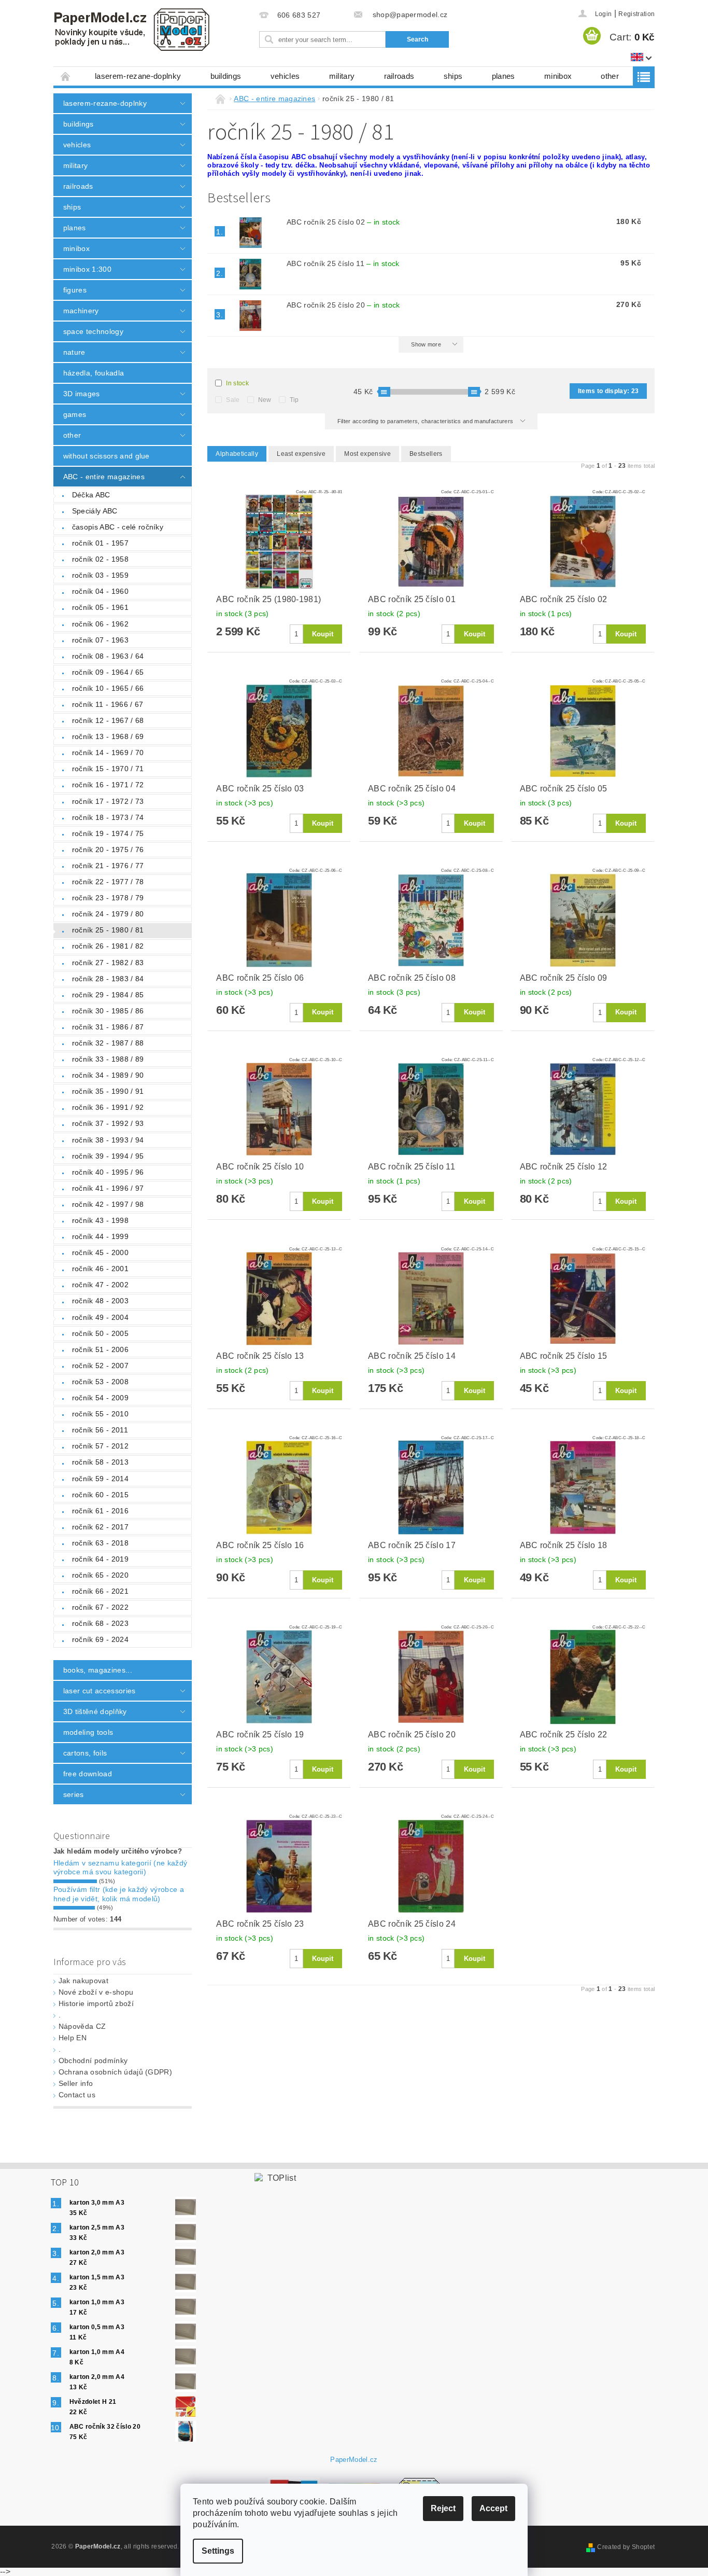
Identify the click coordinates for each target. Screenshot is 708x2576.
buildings (226, 76)
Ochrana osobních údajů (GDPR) (115, 2072)
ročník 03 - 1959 (100, 575)
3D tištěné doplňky (95, 1711)
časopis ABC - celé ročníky (118, 527)
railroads (399, 76)
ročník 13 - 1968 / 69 (108, 736)
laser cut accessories (100, 1691)
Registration (636, 14)
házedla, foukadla (94, 373)
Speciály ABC (95, 511)
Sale (233, 400)
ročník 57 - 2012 (100, 1446)
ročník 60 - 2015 (100, 1495)
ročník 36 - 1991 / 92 (108, 1107)
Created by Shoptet (626, 2547)
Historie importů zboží (96, 2003)
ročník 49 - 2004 (100, 1317)
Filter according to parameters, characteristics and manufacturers (426, 421)
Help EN (73, 2038)
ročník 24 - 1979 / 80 (108, 914)
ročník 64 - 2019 (100, 1559)
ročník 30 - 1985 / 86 (108, 1011)
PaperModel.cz (354, 2460)
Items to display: (608, 391)
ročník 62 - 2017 (100, 1527)
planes (504, 76)
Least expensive (301, 454)
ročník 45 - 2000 (100, 1252)
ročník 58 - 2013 (100, 1462)
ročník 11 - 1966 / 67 (108, 704)
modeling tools (88, 1732)
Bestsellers (426, 454)
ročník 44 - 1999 (100, 1236)
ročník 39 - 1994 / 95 (108, 1156)
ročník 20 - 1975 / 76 (108, 850)
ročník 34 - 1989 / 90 (108, 1075)
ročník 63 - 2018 (100, 1543)
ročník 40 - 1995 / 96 (108, 1172)
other (610, 76)
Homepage (66, 76)
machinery (81, 311)
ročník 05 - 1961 (100, 607)
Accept (493, 2508)
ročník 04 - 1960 (100, 591)
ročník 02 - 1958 (100, 559)
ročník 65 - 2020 (100, 1575)
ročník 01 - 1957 (100, 543)
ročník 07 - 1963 (100, 640)
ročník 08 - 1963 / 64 (108, 656)
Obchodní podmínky (93, 2060)
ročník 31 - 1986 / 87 (108, 1027)
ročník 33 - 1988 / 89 (108, 1059)
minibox (558, 76)
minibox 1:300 (87, 269)
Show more (426, 344)
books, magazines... (98, 1670)
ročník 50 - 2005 (100, 1333)
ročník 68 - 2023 (100, 1623)
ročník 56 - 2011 (100, 1430)
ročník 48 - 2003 (100, 1301)
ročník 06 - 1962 (100, 624)
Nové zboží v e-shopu (96, 1992)
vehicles (285, 76)
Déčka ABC (91, 495)
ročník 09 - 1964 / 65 (108, 672)
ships (453, 76)
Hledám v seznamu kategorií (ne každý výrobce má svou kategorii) (121, 1868)
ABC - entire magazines (104, 477)
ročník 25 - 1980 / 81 (108, 930)
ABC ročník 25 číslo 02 (343, 222)
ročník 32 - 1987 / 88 (108, 1043)
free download (88, 1774)
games (75, 414)
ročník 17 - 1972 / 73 (108, 801)
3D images (82, 394)
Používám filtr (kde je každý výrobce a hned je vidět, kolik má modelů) (119, 1894)
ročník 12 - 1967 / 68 (108, 720)
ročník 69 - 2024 (100, 1639)
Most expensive (367, 454)
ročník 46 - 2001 (100, 1269)
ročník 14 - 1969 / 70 (108, 753)
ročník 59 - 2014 (100, 1479)
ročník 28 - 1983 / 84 (108, 979)
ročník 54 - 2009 (100, 1398)
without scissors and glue (107, 456)
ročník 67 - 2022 (100, 1607)
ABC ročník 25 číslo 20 (343, 305)
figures (75, 290)
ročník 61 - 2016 (100, 1511)
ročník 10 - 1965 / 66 (108, 688)
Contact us (77, 2095)
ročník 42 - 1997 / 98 (108, 1204)
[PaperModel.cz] (131, 30)
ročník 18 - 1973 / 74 (108, 817)
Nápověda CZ (82, 2026)
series (74, 1794)
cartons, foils (85, 1753)
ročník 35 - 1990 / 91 (108, 1091)
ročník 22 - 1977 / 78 (108, 882)
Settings (218, 2551)
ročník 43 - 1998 (100, 1220)
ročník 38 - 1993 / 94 (108, 1140)
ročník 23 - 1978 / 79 (108, 898)
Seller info (76, 2083)
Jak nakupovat (83, 1981)
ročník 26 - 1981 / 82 (108, 946)
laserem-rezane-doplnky (138, 76)
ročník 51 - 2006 (100, 1349)
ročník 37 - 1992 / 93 (108, 1123)
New (265, 400)
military (342, 76)
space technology (93, 331)
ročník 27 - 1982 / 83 (108, 963)
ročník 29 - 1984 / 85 (108, 995)
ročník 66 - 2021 (100, 1591)
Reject (443, 2508)
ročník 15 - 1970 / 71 (108, 769)
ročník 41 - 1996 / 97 (108, 1188)
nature (74, 352)
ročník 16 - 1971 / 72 (108, 785)
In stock (237, 383)
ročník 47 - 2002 (100, 1285)
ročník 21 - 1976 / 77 (108, 866)
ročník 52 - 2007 (100, 1366)
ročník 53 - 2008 (100, 1382)
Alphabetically (237, 454)
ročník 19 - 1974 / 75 (108, 833)
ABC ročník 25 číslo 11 (343, 263)
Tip (294, 400)
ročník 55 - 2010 (100, 1414)
